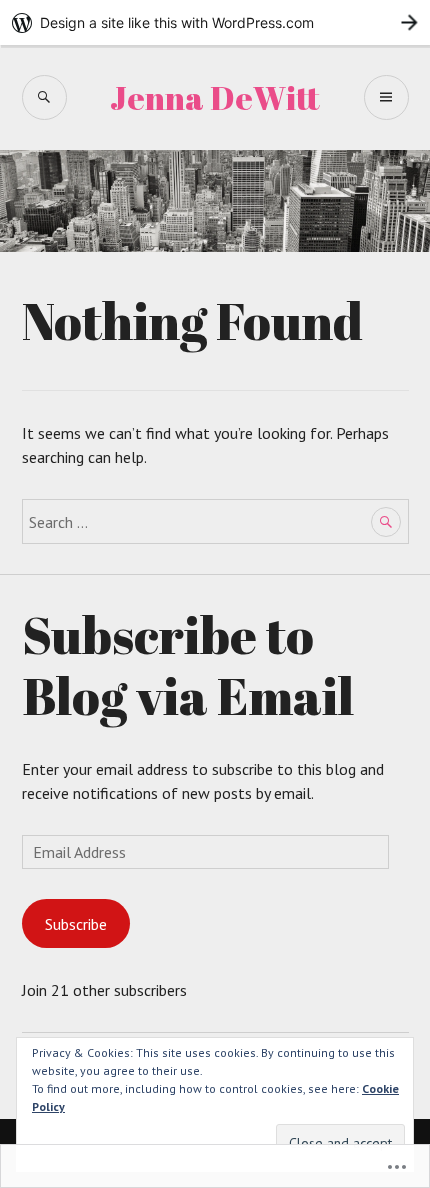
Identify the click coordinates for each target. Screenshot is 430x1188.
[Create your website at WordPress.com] (215, 22)
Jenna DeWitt (215, 97)
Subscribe (76, 924)
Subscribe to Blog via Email (188, 665)
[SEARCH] (44, 97)
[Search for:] (215, 522)
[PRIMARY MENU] (386, 97)
